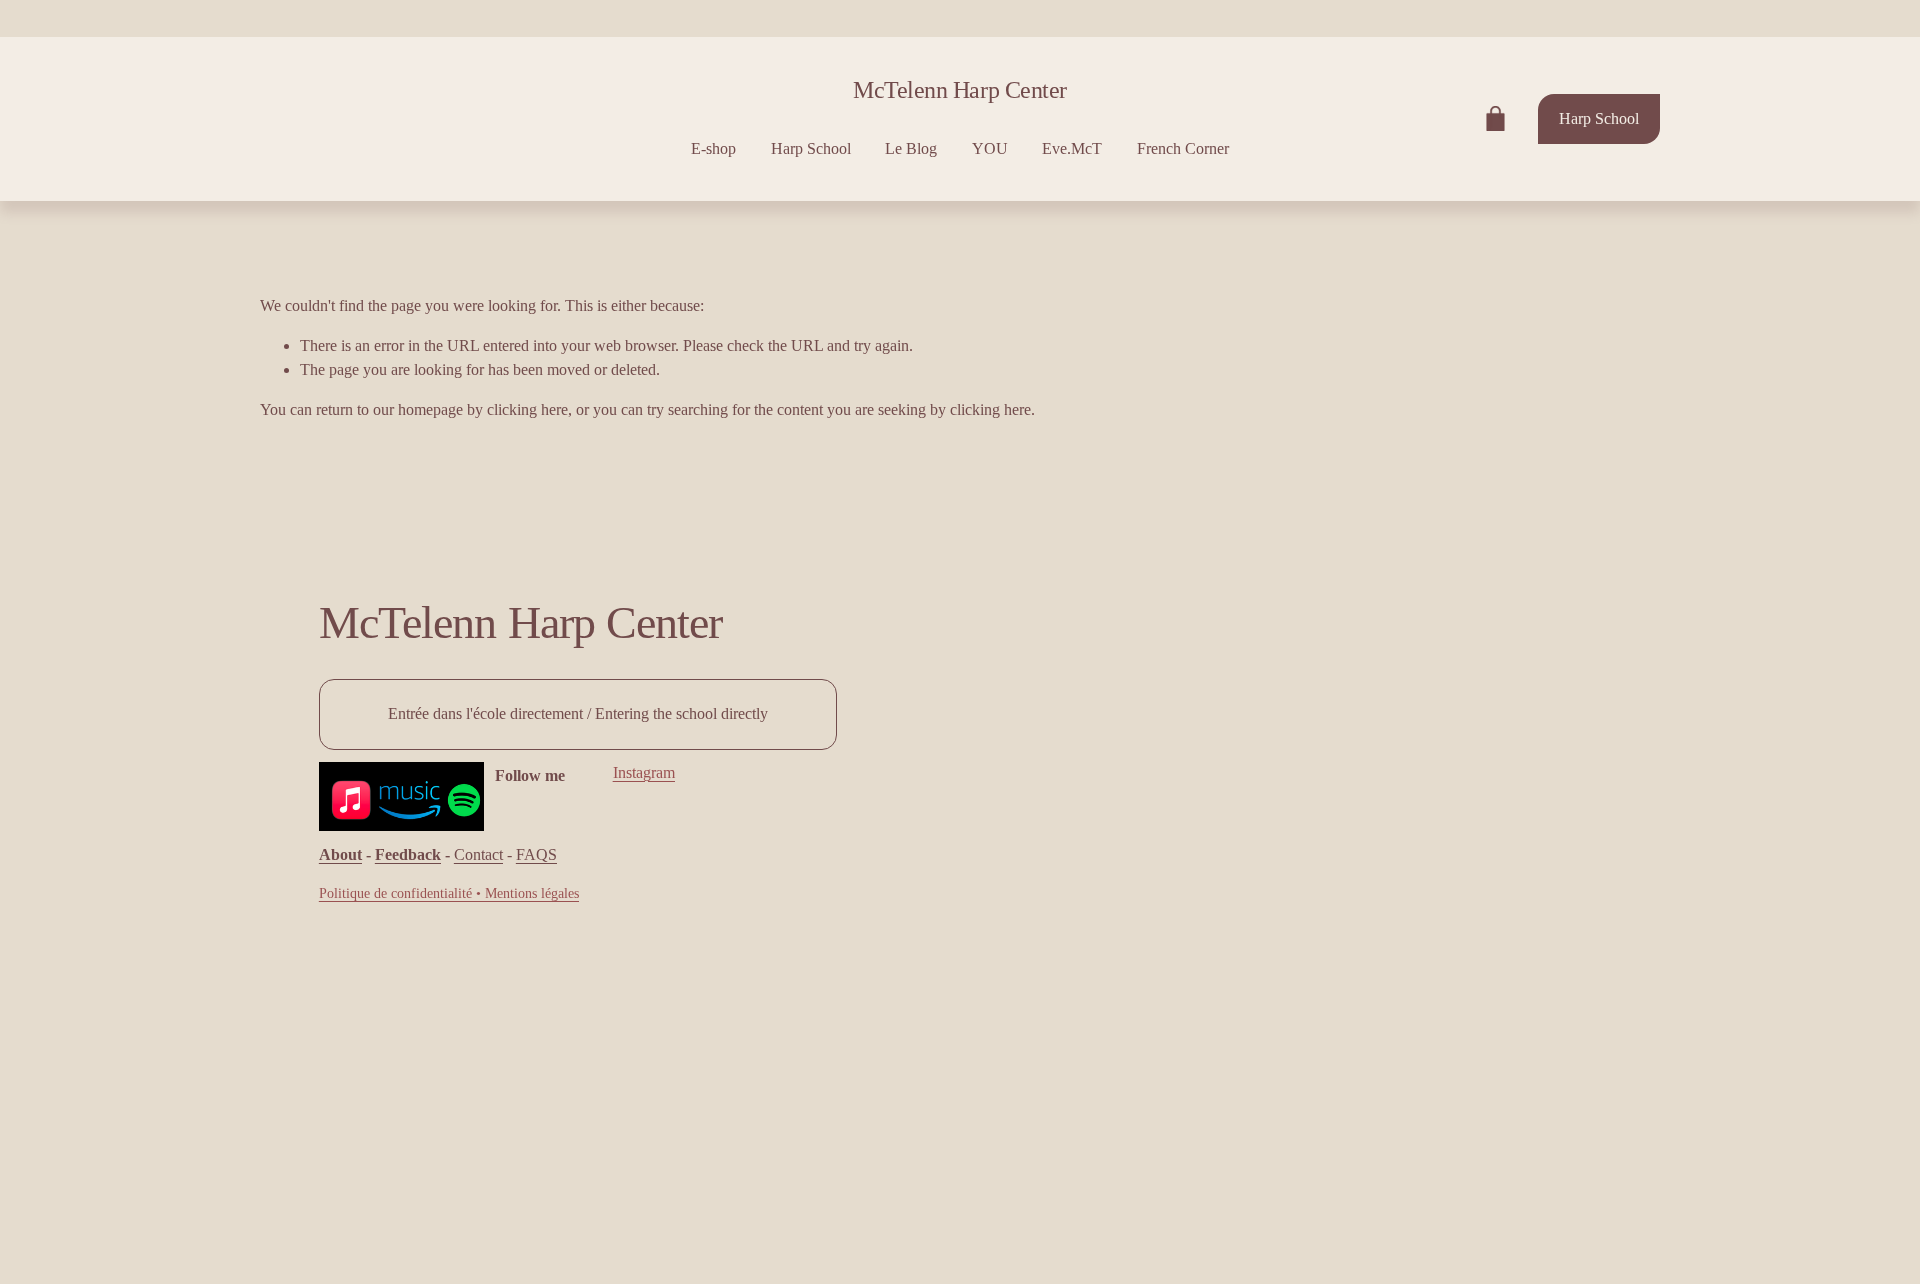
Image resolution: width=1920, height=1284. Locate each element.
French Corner (1183, 148)
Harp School (811, 148)
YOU (990, 148)
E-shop (713, 148)
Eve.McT (1072, 148)
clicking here (527, 409)
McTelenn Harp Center (959, 89)
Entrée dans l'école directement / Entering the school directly (578, 713)
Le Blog (911, 148)
